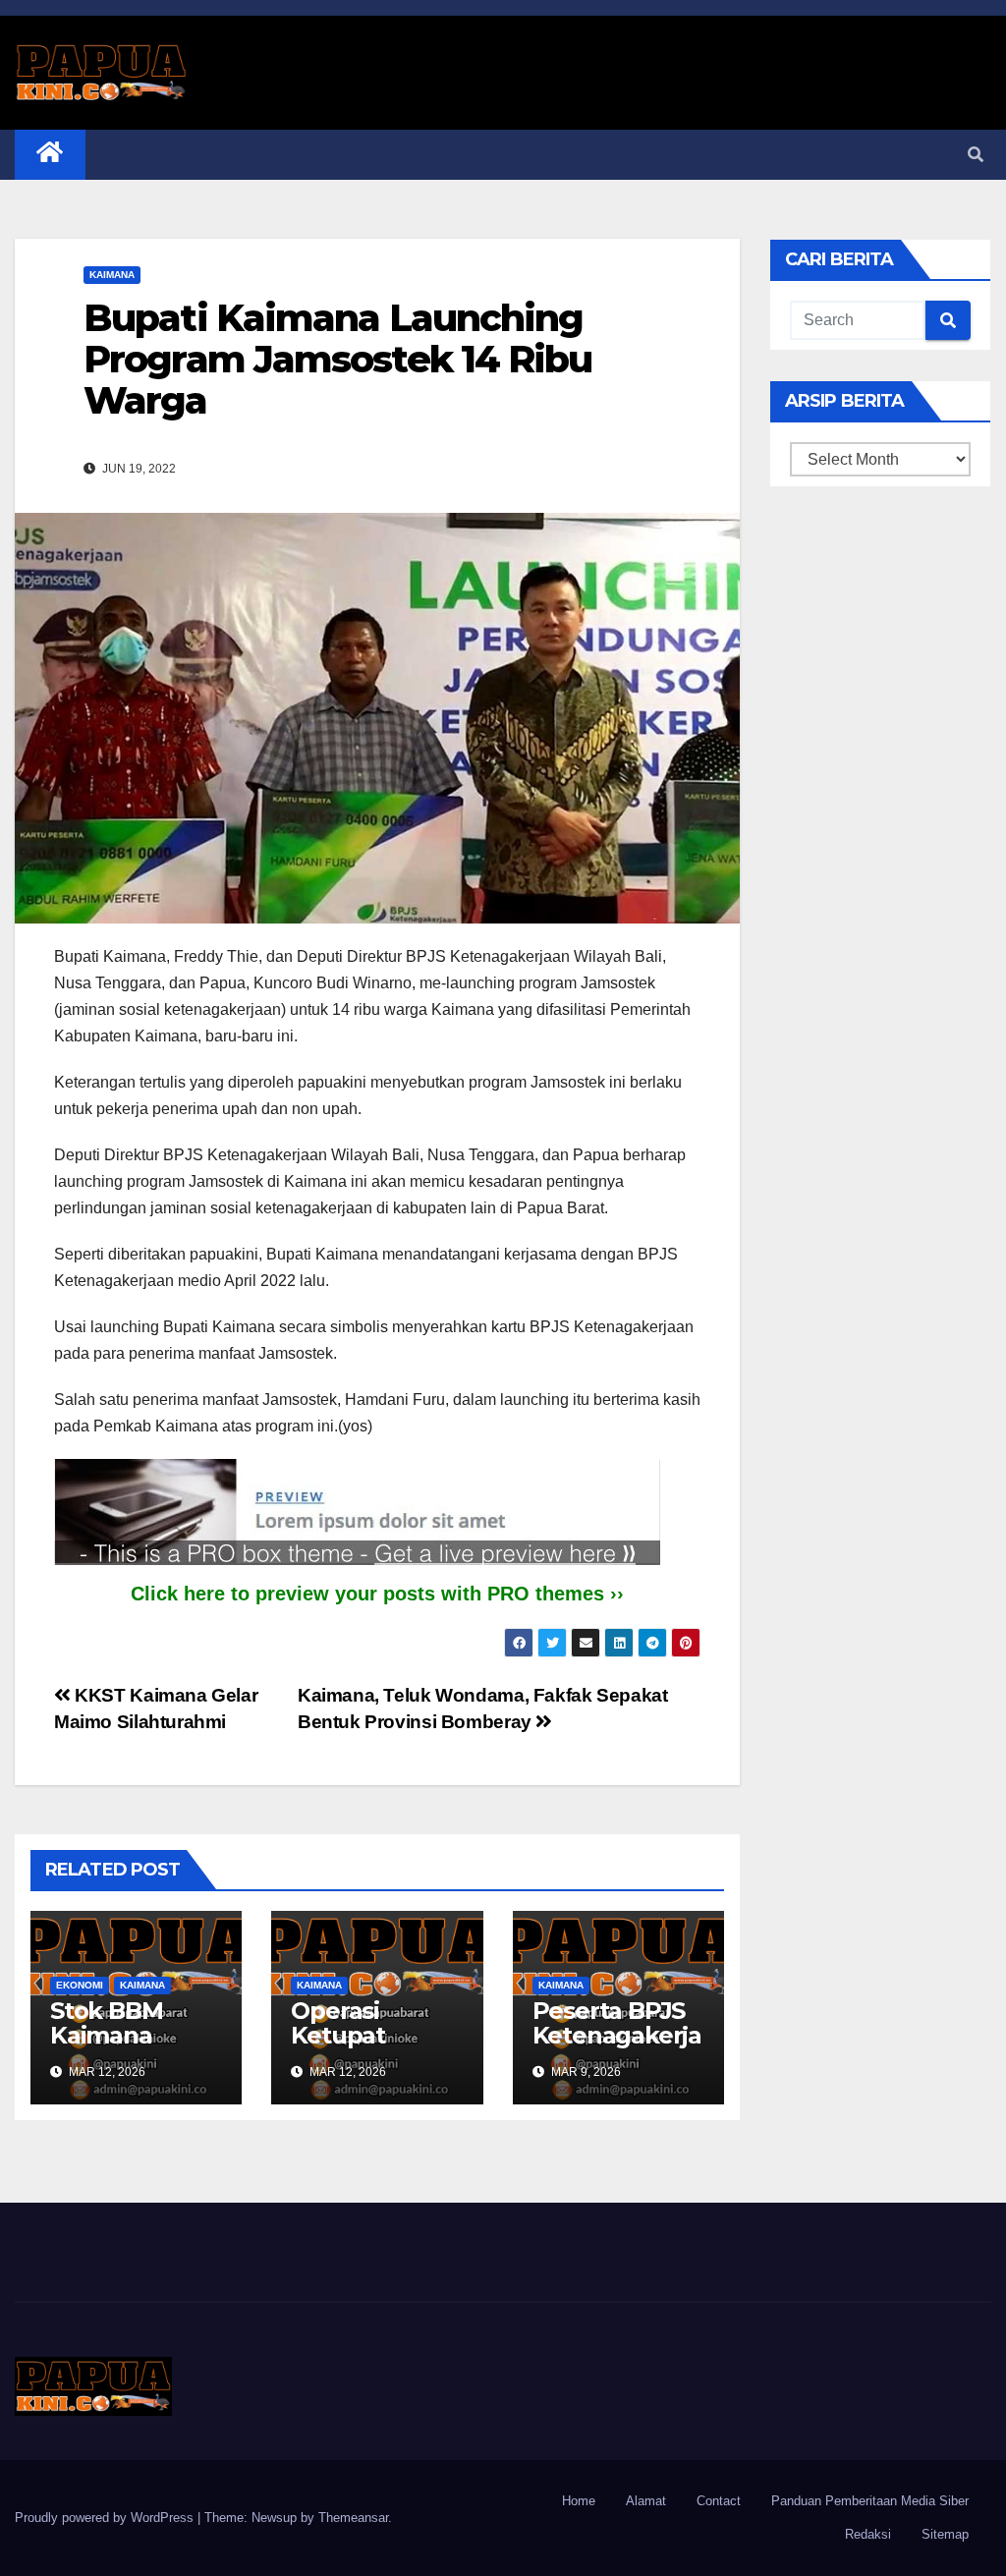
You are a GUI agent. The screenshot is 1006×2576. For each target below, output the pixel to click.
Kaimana (112, 275)
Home (579, 2501)
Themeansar (353, 2518)
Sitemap (945, 2534)
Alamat (646, 2501)
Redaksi (868, 2534)
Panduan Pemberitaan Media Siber (870, 2501)
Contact (719, 2501)
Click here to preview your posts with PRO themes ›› (377, 1594)
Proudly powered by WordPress (106, 2518)
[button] (976, 155)
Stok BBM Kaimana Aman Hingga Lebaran (129, 2047)
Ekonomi (80, 1985)
